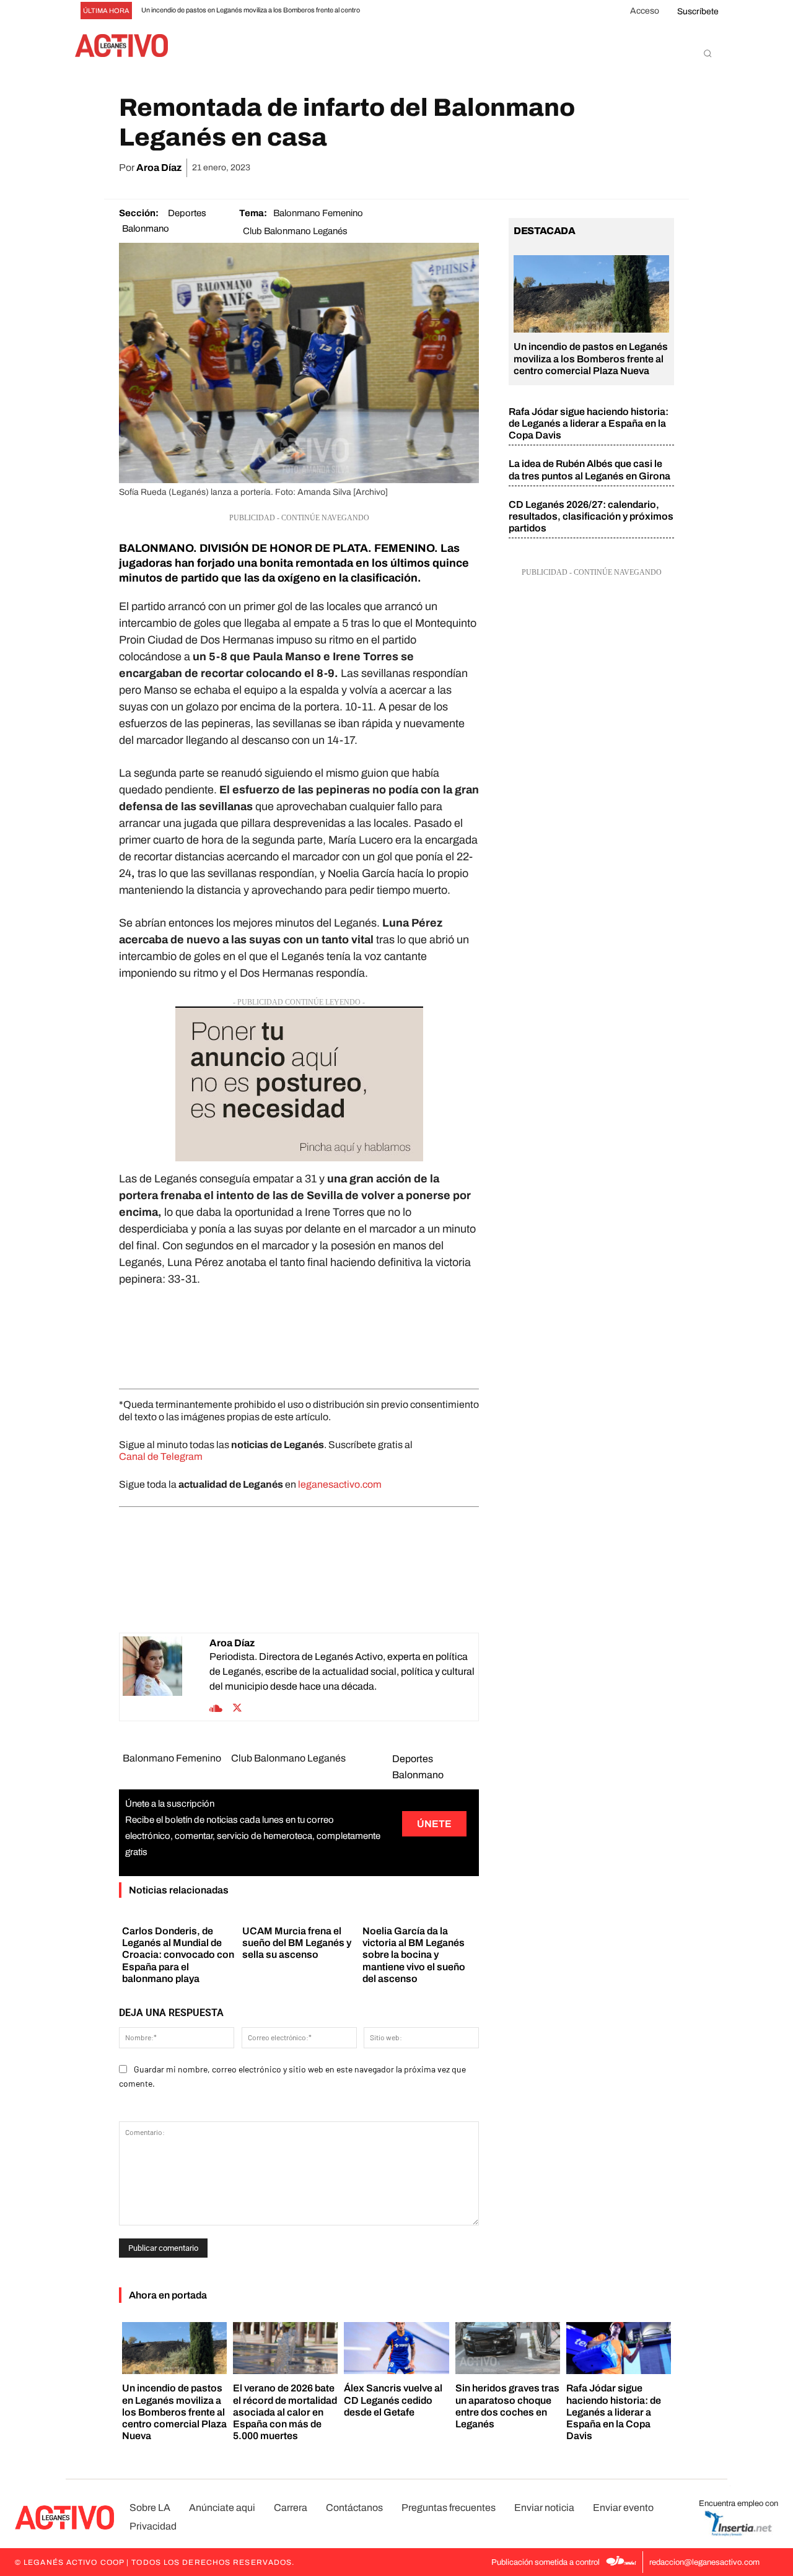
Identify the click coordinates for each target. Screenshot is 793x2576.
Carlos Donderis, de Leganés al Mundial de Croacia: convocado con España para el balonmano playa (178, 1955)
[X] (546, 168)
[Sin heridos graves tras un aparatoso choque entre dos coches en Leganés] (508, 2348)
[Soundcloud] (216, 1707)
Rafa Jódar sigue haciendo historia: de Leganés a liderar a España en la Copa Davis (589, 423)
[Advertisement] (299, 1335)
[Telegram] (632, 168)
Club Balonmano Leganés (295, 231)
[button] (708, 53)
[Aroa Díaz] (166, 1677)
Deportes (187, 213)
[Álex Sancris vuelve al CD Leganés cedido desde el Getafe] (396, 2348)
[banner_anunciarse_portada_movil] (299, 1084)
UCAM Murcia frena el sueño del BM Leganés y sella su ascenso (297, 1943)
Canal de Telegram (161, 1456)
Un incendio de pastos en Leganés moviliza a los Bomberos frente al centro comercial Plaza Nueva (591, 358)
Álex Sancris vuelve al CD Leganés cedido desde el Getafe (393, 2400)
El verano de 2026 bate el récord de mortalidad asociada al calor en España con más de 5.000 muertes (285, 2412)
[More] (661, 168)
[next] (414, 11)
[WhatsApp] (575, 168)
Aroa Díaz (159, 168)
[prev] (394, 11)
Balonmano (146, 229)
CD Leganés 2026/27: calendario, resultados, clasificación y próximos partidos (591, 516)
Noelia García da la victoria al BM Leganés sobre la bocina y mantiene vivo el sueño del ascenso (414, 1955)
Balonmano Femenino (318, 213)
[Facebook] (518, 168)
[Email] (603, 168)
